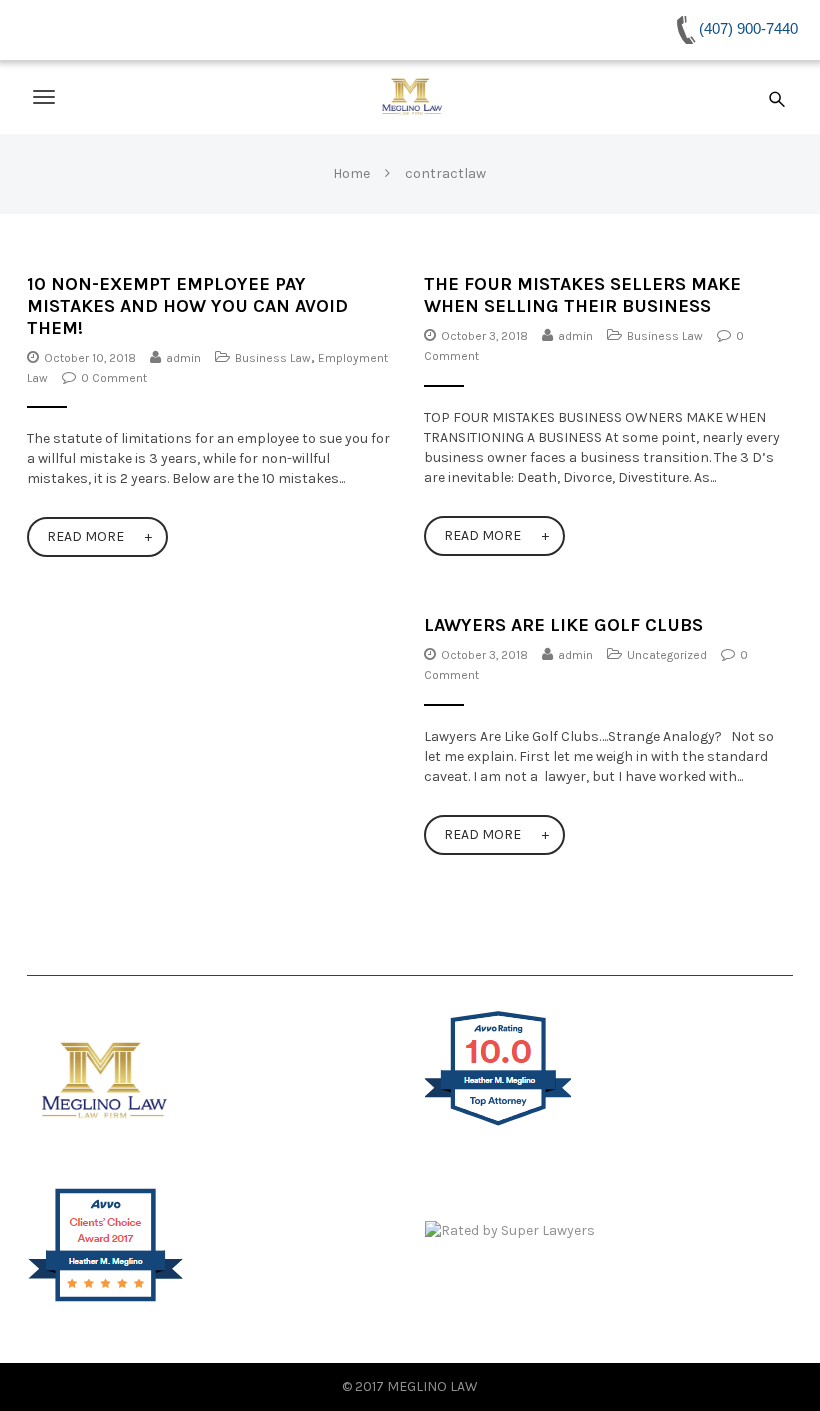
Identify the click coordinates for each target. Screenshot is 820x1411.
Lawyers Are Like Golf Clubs (563, 625)
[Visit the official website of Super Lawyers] (609, 1230)
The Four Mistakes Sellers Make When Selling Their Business (582, 295)
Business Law (273, 358)
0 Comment (114, 378)
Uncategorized (667, 655)
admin (183, 358)
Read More (85, 536)
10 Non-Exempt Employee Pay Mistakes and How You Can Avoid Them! (187, 306)
